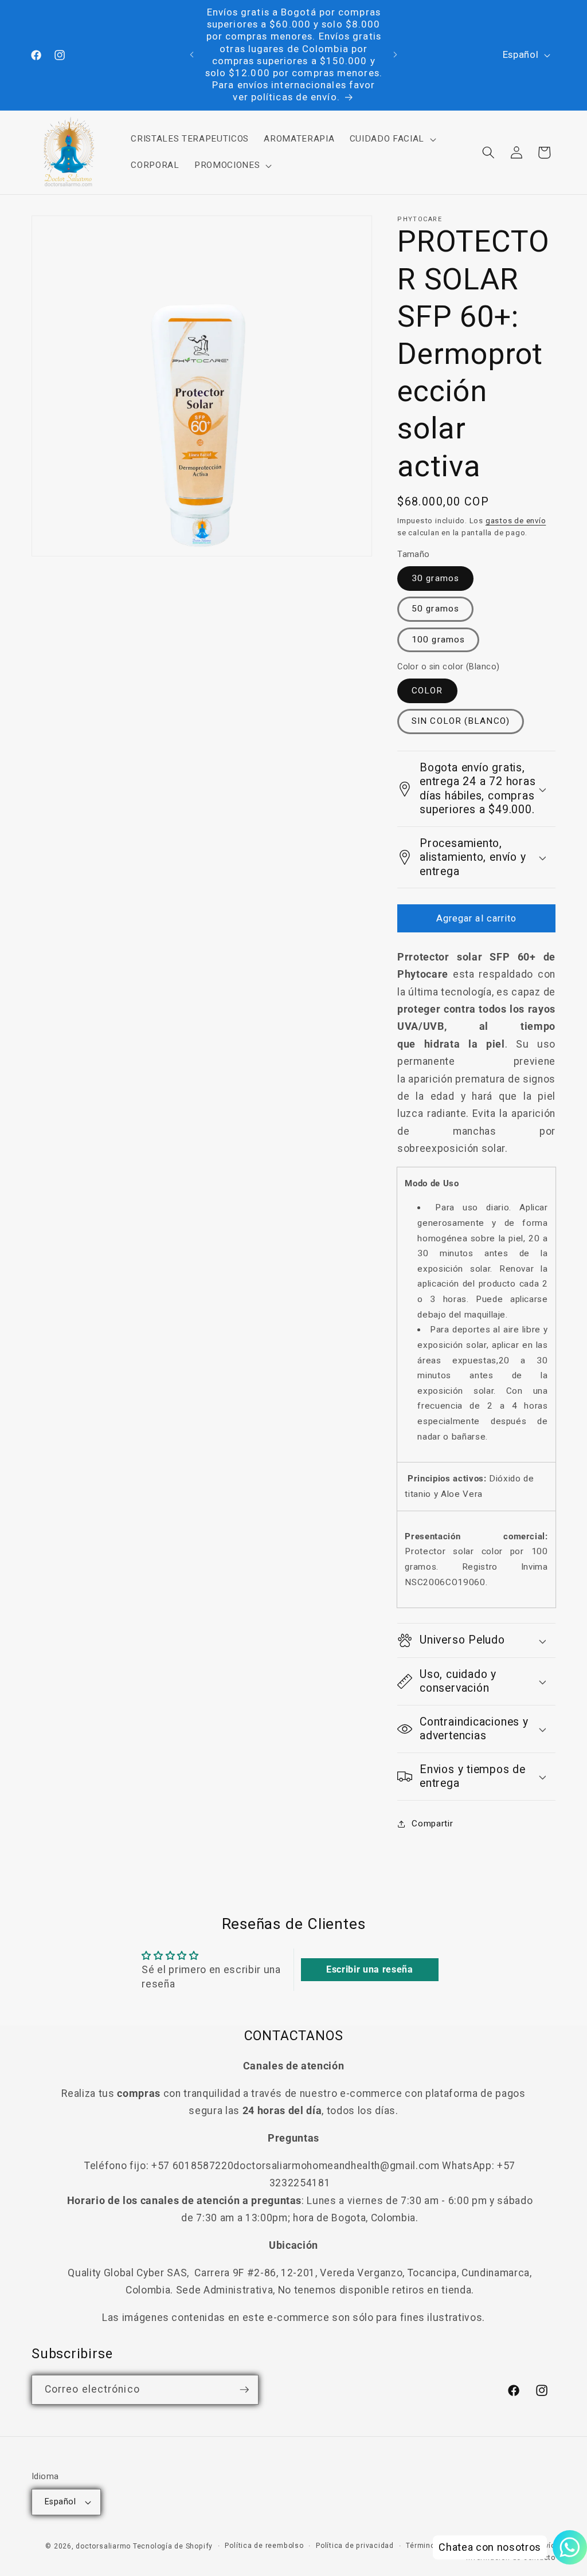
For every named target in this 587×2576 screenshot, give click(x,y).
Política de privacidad (355, 2546)
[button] (391, 139)
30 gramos (435, 578)
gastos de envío (516, 521)
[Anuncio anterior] (192, 55)
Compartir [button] (432, 1824)
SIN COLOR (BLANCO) (461, 721)
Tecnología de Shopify (173, 2546)
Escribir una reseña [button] (370, 1969)
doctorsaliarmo (103, 2546)
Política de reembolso (264, 2546)
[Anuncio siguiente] (395, 55)
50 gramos (435, 609)
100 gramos (438, 640)
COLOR (427, 691)
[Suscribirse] (244, 2390)
